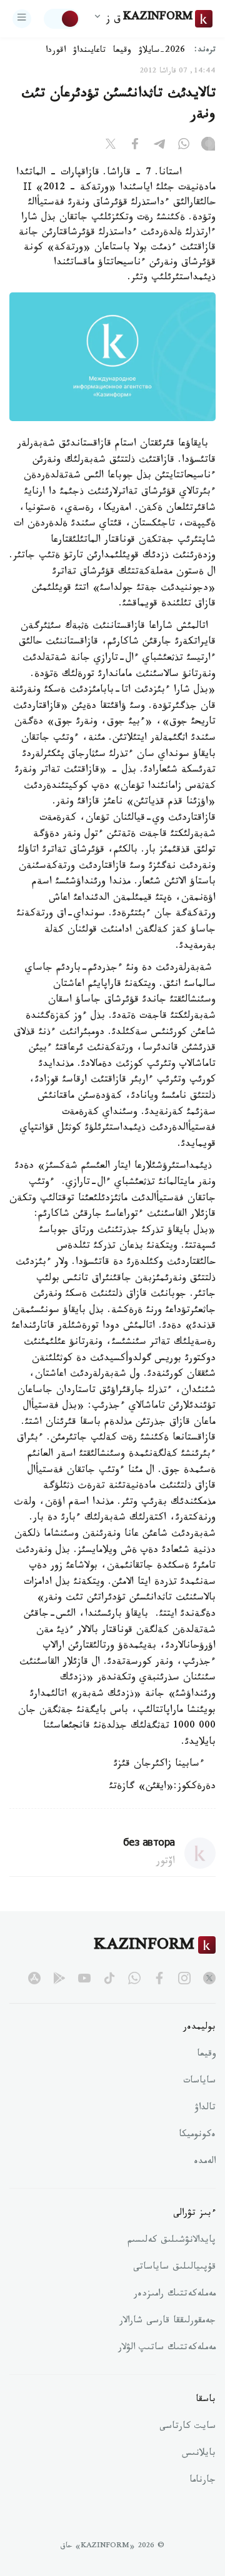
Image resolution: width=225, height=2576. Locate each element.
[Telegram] (159, 146)
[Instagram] (208, 146)
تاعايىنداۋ (89, 51)
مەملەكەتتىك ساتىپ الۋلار (167, 2349)
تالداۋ (205, 2109)
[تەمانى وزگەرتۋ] (62, 19)
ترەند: (205, 51)
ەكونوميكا (197, 2136)
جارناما (202, 2481)
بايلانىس (199, 2454)
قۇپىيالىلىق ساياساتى (174, 2268)
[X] (111, 146)
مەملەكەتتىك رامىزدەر (175, 2295)
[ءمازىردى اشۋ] (22, 19)
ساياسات (199, 2082)
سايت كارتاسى (187, 2427)
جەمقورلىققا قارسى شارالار (167, 2322)
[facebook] (159, 1978)
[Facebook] (135, 146)
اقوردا (56, 51)
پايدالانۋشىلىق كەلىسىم (172, 2241)
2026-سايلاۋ (162, 51)
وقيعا (122, 51)
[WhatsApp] (184, 146)
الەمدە (205, 2162)
